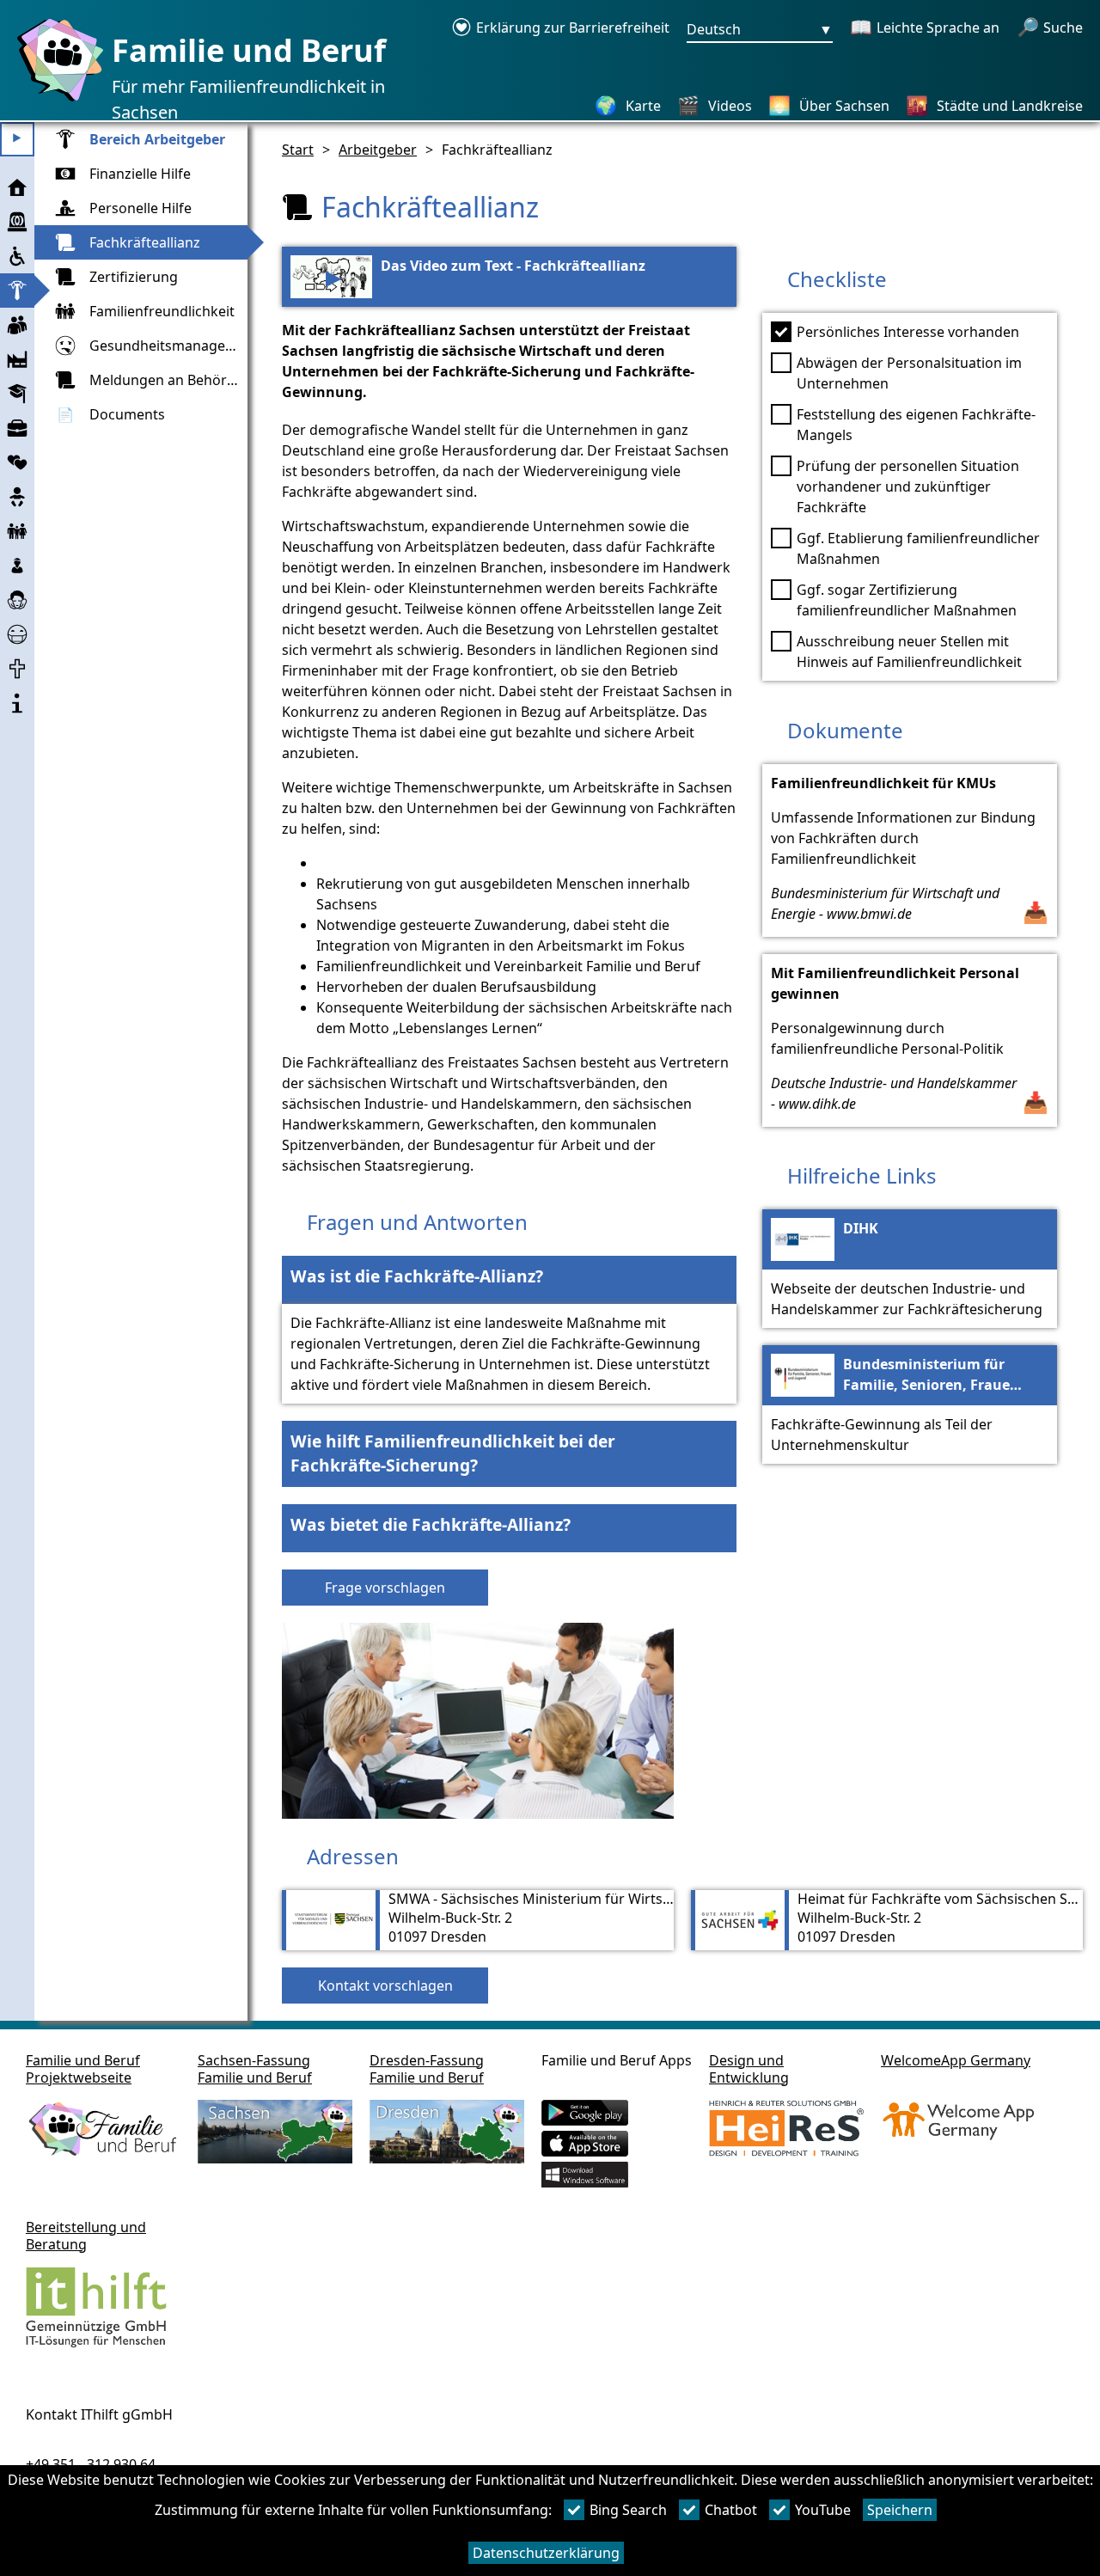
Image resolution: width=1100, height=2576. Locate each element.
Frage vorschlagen (385, 1588)
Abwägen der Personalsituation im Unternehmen (909, 373)
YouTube (823, 2510)
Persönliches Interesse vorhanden (908, 332)
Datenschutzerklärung (546, 2553)
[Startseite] (56, 101)
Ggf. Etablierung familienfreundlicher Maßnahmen (918, 548)
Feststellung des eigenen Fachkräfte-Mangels (916, 425)
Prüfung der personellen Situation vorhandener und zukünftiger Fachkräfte (908, 486)
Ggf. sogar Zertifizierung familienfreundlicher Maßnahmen (907, 600)
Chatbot (731, 2510)
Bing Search (628, 2510)
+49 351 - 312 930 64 (91, 2464)
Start (298, 150)
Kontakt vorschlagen (385, 1986)
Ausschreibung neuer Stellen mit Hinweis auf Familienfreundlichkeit (909, 652)
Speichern (900, 2510)
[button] (509, 1280)
